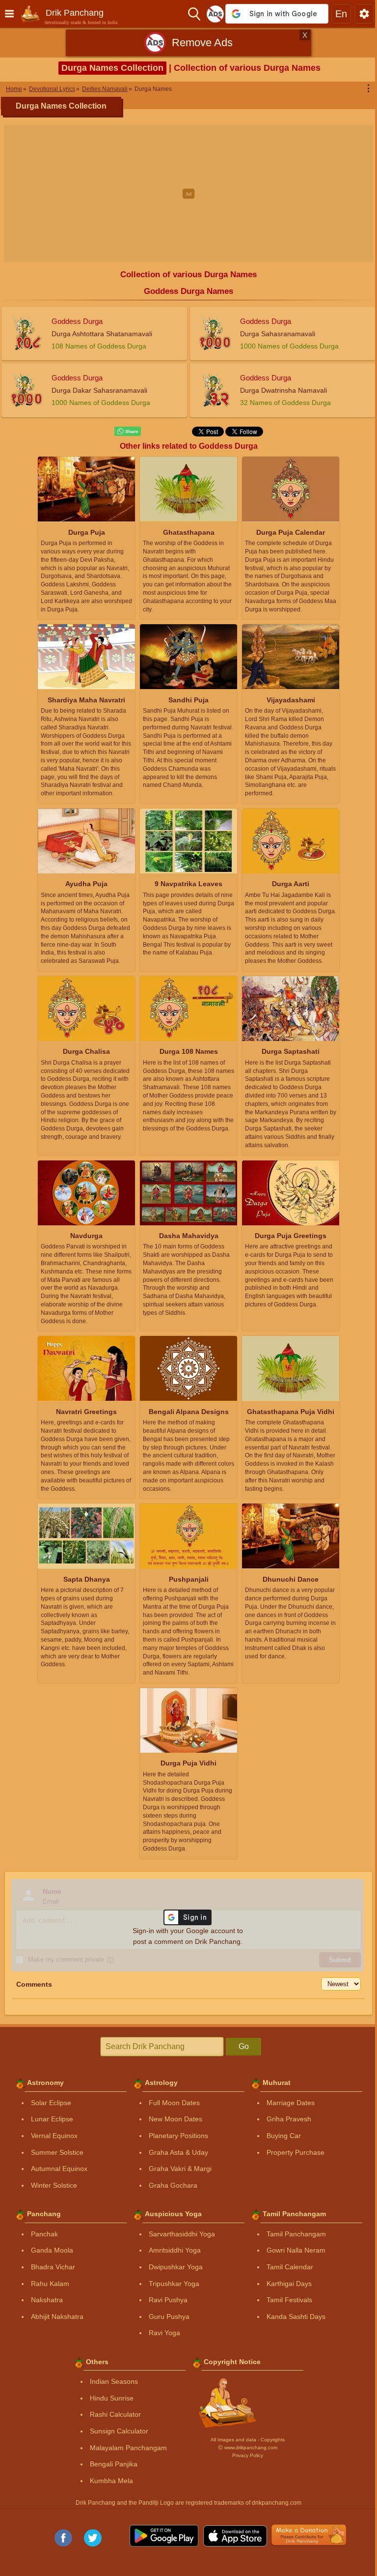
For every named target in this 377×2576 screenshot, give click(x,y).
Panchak (44, 2234)
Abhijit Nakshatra (57, 2316)
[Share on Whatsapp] (128, 432)
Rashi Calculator (115, 2414)
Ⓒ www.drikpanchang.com (248, 2447)
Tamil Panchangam (296, 2234)
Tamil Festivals (289, 2300)
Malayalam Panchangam (128, 2448)
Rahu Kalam (50, 2284)
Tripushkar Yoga (174, 2284)
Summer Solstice (57, 2152)
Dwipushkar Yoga (176, 2267)
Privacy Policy (248, 2455)
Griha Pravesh (289, 2119)
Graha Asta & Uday (178, 2152)
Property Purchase (296, 2152)
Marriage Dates (291, 2103)
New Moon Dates (175, 2119)
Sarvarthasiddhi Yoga (182, 2234)
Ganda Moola (52, 2250)
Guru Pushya (169, 2316)
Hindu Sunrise (112, 2398)
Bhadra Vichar (53, 2267)
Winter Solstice (54, 2185)
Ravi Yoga (164, 2333)
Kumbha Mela (111, 2481)
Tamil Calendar (290, 2267)
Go (244, 2046)
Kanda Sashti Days (296, 2316)
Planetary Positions (178, 2136)
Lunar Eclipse (52, 2119)
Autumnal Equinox (59, 2169)
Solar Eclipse (51, 2103)
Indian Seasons (114, 2381)
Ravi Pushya (168, 2300)
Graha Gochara (173, 2185)
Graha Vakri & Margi (180, 2169)
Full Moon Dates (174, 2103)
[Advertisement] (188, 194)
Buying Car (284, 2136)
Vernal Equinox (54, 2136)
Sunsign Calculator (119, 2431)
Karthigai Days (289, 2284)
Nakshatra (47, 2300)
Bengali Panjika (114, 2464)
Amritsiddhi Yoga (175, 2250)
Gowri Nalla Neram (296, 2250)
